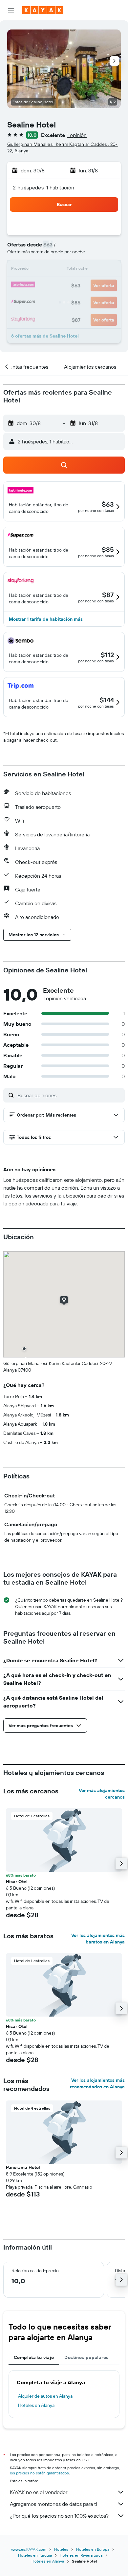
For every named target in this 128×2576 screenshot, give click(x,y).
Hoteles (61, 2549)
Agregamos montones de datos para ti (53, 2504)
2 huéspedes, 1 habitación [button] (44, 187)
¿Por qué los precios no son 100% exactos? (59, 2516)
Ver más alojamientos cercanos (102, 1794)
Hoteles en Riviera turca (81, 2555)
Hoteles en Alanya (36, 2405)
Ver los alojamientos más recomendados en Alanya (97, 2083)
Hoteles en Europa (93, 2549)
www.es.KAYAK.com (29, 2549)
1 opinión (77, 135)
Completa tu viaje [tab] (34, 2357)
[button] (11, 10)
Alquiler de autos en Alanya (45, 2396)
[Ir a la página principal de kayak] (43, 10)
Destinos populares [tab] (86, 2357)
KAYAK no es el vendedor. (39, 2492)
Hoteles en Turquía (35, 2555)
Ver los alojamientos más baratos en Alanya (98, 1939)
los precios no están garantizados (39, 2473)
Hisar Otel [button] (17, 1882)
